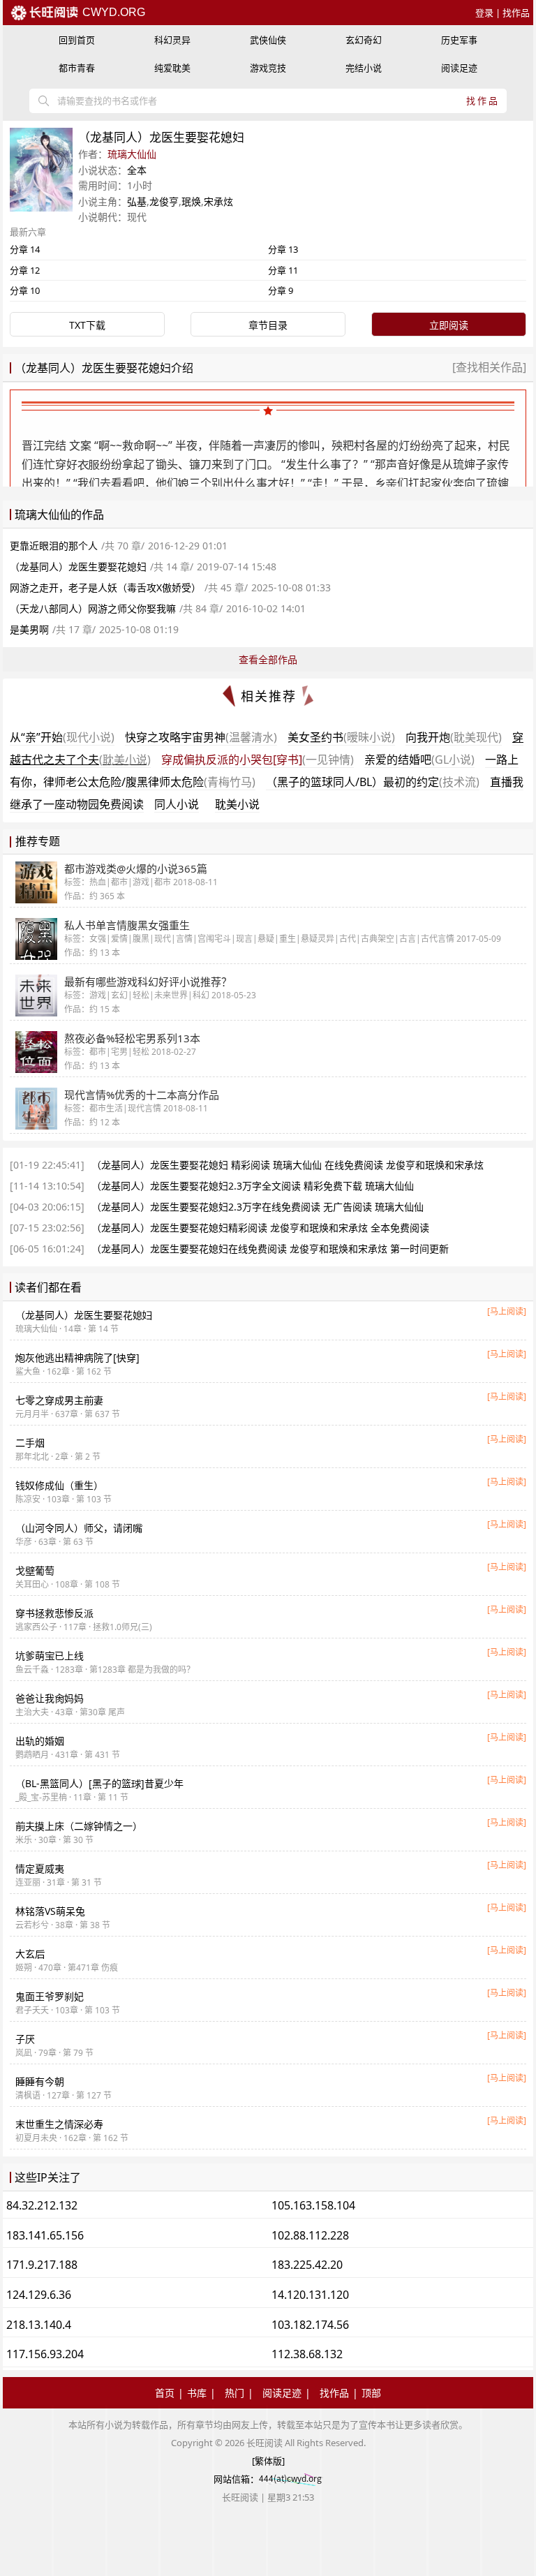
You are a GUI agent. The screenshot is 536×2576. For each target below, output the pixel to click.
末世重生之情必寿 (59, 2124)
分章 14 (25, 249)
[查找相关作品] (489, 367)
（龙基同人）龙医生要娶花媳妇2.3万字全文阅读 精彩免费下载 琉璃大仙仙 (253, 1186)
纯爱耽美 (172, 68)
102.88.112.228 (310, 2235)
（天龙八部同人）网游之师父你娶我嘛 (93, 608)
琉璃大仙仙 (132, 154)
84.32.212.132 (42, 2205)
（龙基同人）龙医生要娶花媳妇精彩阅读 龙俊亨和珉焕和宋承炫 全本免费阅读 (260, 1228)
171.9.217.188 (42, 2265)
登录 (484, 13)
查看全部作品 (268, 659)
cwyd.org (112, 12)
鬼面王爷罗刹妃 (50, 1996)
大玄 (30, 1954)
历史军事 (459, 40)
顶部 (371, 2393)
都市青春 (77, 68)
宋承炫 (218, 201)
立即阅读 (449, 325)
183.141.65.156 (45, 2235)
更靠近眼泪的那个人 (54, 546)
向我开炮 (454, 737)
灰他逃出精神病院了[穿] (77, 1357)
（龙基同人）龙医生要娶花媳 (84, 1315)
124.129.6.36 (39, 2295)
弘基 (137, 201)
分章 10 (25, 290)
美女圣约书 (341, 737)
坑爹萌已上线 (50, 1656)
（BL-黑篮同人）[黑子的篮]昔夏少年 (99, 1783)
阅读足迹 (459, 68)
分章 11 (283, 270)
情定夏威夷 (40, 1868)
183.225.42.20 (307, 2265)
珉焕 (191, 201)
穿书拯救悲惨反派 (54, 1613)
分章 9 (281, 290)
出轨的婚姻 (40, 1741)
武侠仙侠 (268, 40)
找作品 (516, 13)
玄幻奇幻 (364, 40)
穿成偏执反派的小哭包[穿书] (258, 760)
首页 (165, 2393)
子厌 (25, 2039)
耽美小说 (237, 804)
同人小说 (177, 804)
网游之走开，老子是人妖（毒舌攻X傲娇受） (105, 587)
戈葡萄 (35, 1570)
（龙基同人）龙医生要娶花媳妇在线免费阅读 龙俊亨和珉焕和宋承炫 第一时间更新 (270, 1249)
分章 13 (283, 249)
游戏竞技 (268, 68)
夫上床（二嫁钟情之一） (79, 1826)
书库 (197, 2393)
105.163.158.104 (313, 2205)
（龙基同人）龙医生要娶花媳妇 (78, 567)
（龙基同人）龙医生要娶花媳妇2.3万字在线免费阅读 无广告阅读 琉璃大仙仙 (258, 1207)
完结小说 (364, 68)
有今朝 (40, 2081)
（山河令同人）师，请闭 (79, 1528)
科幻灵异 (172, 40)
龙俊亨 (164, 201)
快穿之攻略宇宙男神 (201, 737)
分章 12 (25, 270)
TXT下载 (87, 325)
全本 (137, 170)
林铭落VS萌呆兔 (50, 1911)
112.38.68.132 (307, 2354)
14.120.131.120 (310, 2295)
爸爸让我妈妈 (50, 1698)
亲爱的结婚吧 (419, 760)
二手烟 (30, 1443)
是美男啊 (29, 629)
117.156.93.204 (45, 2354)
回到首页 (77, 40)
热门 (234, 2393)
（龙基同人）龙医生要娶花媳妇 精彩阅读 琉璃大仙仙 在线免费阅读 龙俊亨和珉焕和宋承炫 (288, 1165)
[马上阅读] (507, 1311)
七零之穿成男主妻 (59, 1400)
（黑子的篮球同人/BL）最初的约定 (373, 782)
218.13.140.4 (39, 2325)
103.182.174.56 (310, 2325)
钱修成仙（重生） (59, 1485)
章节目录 (268, 325)
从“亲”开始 (62, 737)
